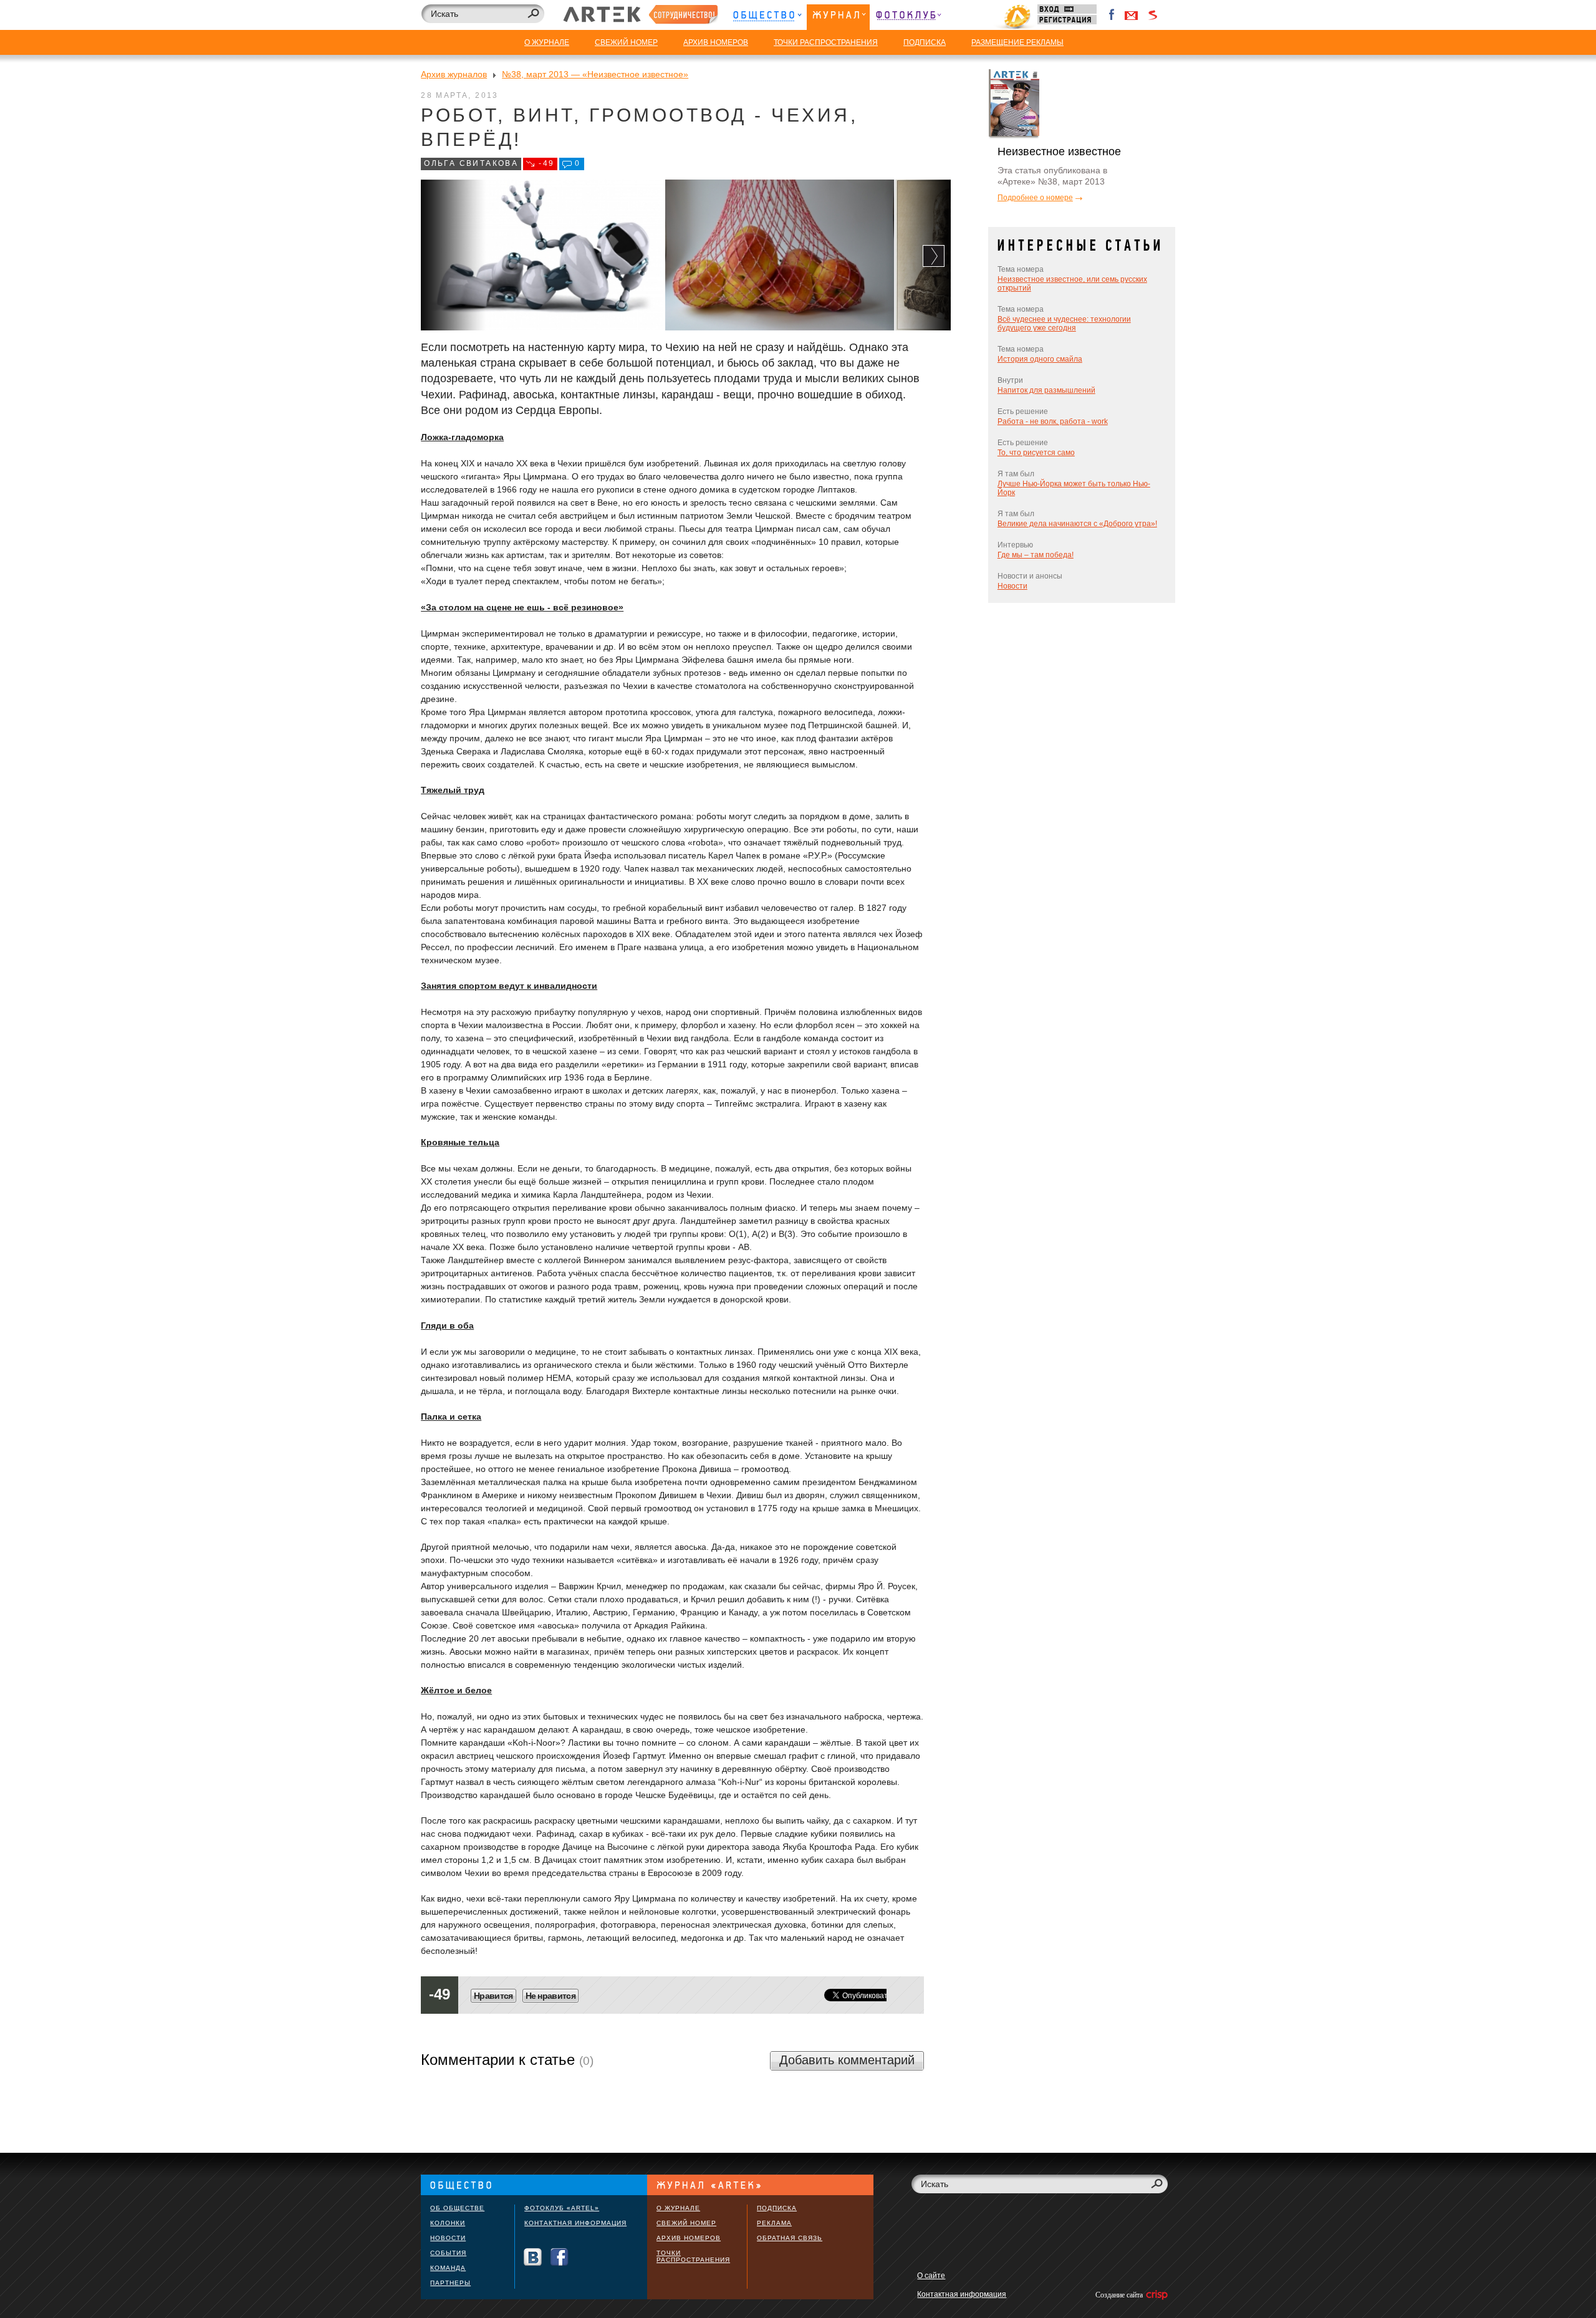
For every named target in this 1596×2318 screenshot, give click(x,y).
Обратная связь (790, 2238)
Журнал (838, 17)
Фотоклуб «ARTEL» (562, 2208)
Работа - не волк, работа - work (1053, 421)
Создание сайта (1120, 2295)
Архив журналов (454, 74)
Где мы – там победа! (1036, 555)
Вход (1067, 9)
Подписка (777, 2208)
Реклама (774, 2223)
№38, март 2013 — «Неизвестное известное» (595, 74)
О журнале (678, 2208)
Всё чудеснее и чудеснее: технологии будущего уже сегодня (1064, 324)
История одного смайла (1040, 359)
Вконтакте (533, 2257)
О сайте (931, 2276)
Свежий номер (686, 2223)
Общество (767, 17)
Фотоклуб (908, 17)
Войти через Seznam (1153, 15)
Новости (1012, 586)
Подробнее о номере (1035, 198)
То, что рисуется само (1036, 453)
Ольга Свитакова (471, 163)
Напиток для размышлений (1046, 390)
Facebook (1112, 15)
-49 (546, 163)
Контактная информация (575, 2223)
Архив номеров (689, 2238)
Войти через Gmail (1132, 15)
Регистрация (1067, 20)
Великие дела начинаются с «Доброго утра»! (1077, 524)
